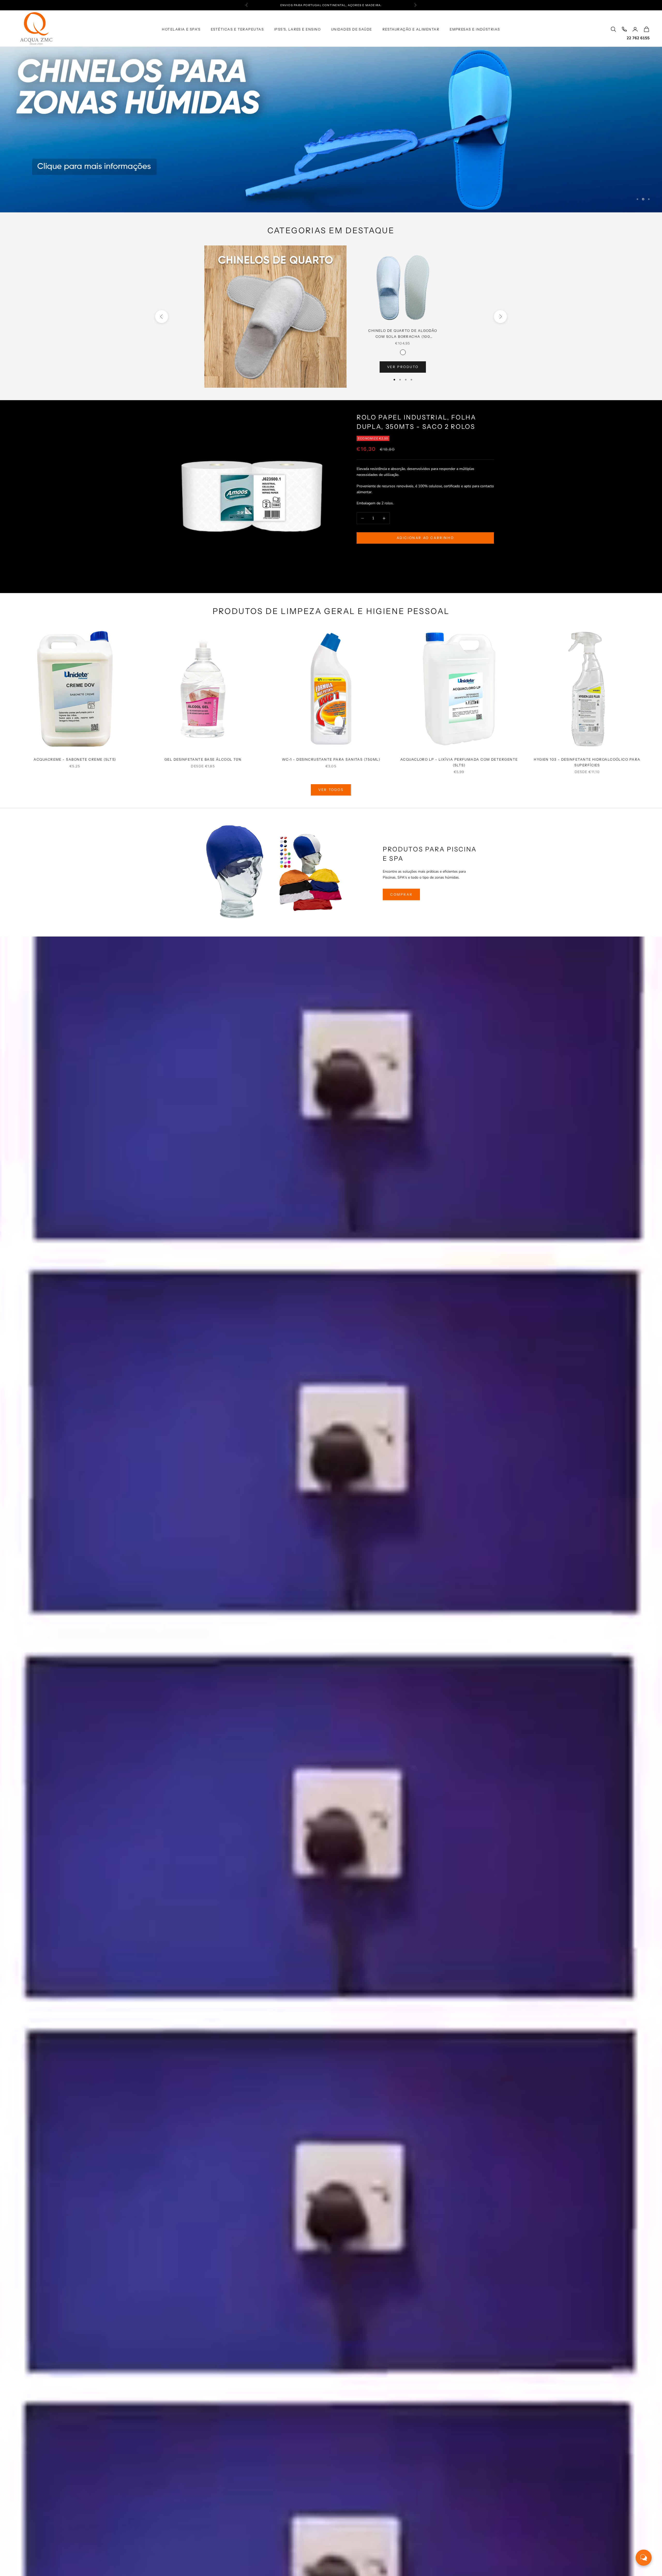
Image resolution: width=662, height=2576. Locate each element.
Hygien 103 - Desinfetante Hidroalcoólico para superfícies (587, 762)
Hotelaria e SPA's (181, 29)
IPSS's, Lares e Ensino (297, 29)
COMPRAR (401, 894)
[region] (331, 130)
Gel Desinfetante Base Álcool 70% (203, 759)
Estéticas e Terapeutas (237, 29)
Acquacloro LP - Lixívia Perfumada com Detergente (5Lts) (459, 762)
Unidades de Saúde (352, 29)
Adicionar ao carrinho (425, 538)
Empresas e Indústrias (475, 29)
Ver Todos (331, 790)
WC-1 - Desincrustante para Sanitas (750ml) (331, 759)
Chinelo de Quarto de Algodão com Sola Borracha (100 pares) (403, 334)
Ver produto (403, 367)
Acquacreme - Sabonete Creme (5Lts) (75, 759)
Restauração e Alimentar (411, 29)
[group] (331, 130)
